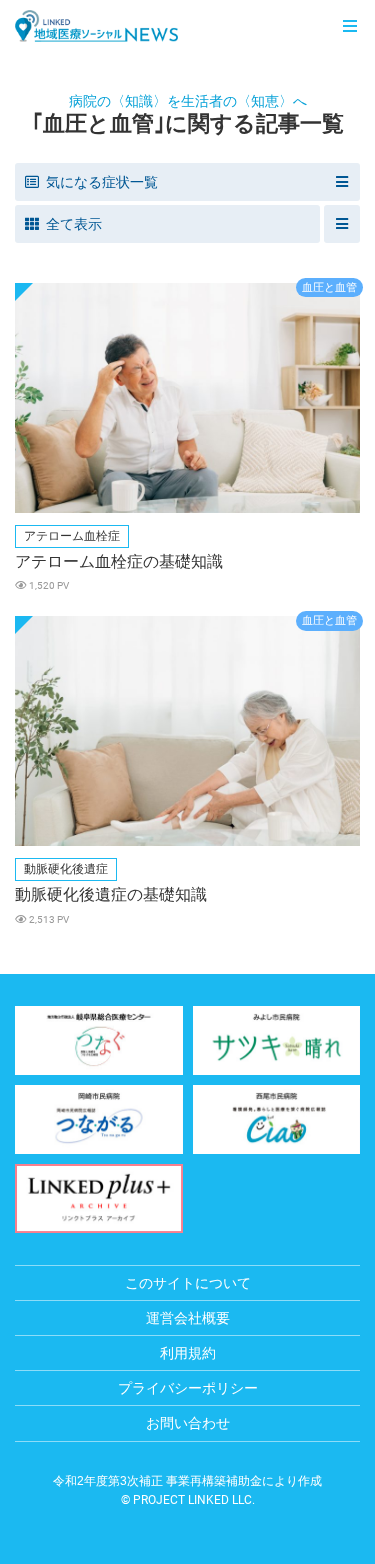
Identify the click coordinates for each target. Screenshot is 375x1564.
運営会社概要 (188, 1318)
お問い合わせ (188, 1423)
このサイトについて (188, 1283)
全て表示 (74, 224)
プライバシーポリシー (188, 1388)
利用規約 (188, 1353)
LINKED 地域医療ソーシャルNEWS (96, 26)
